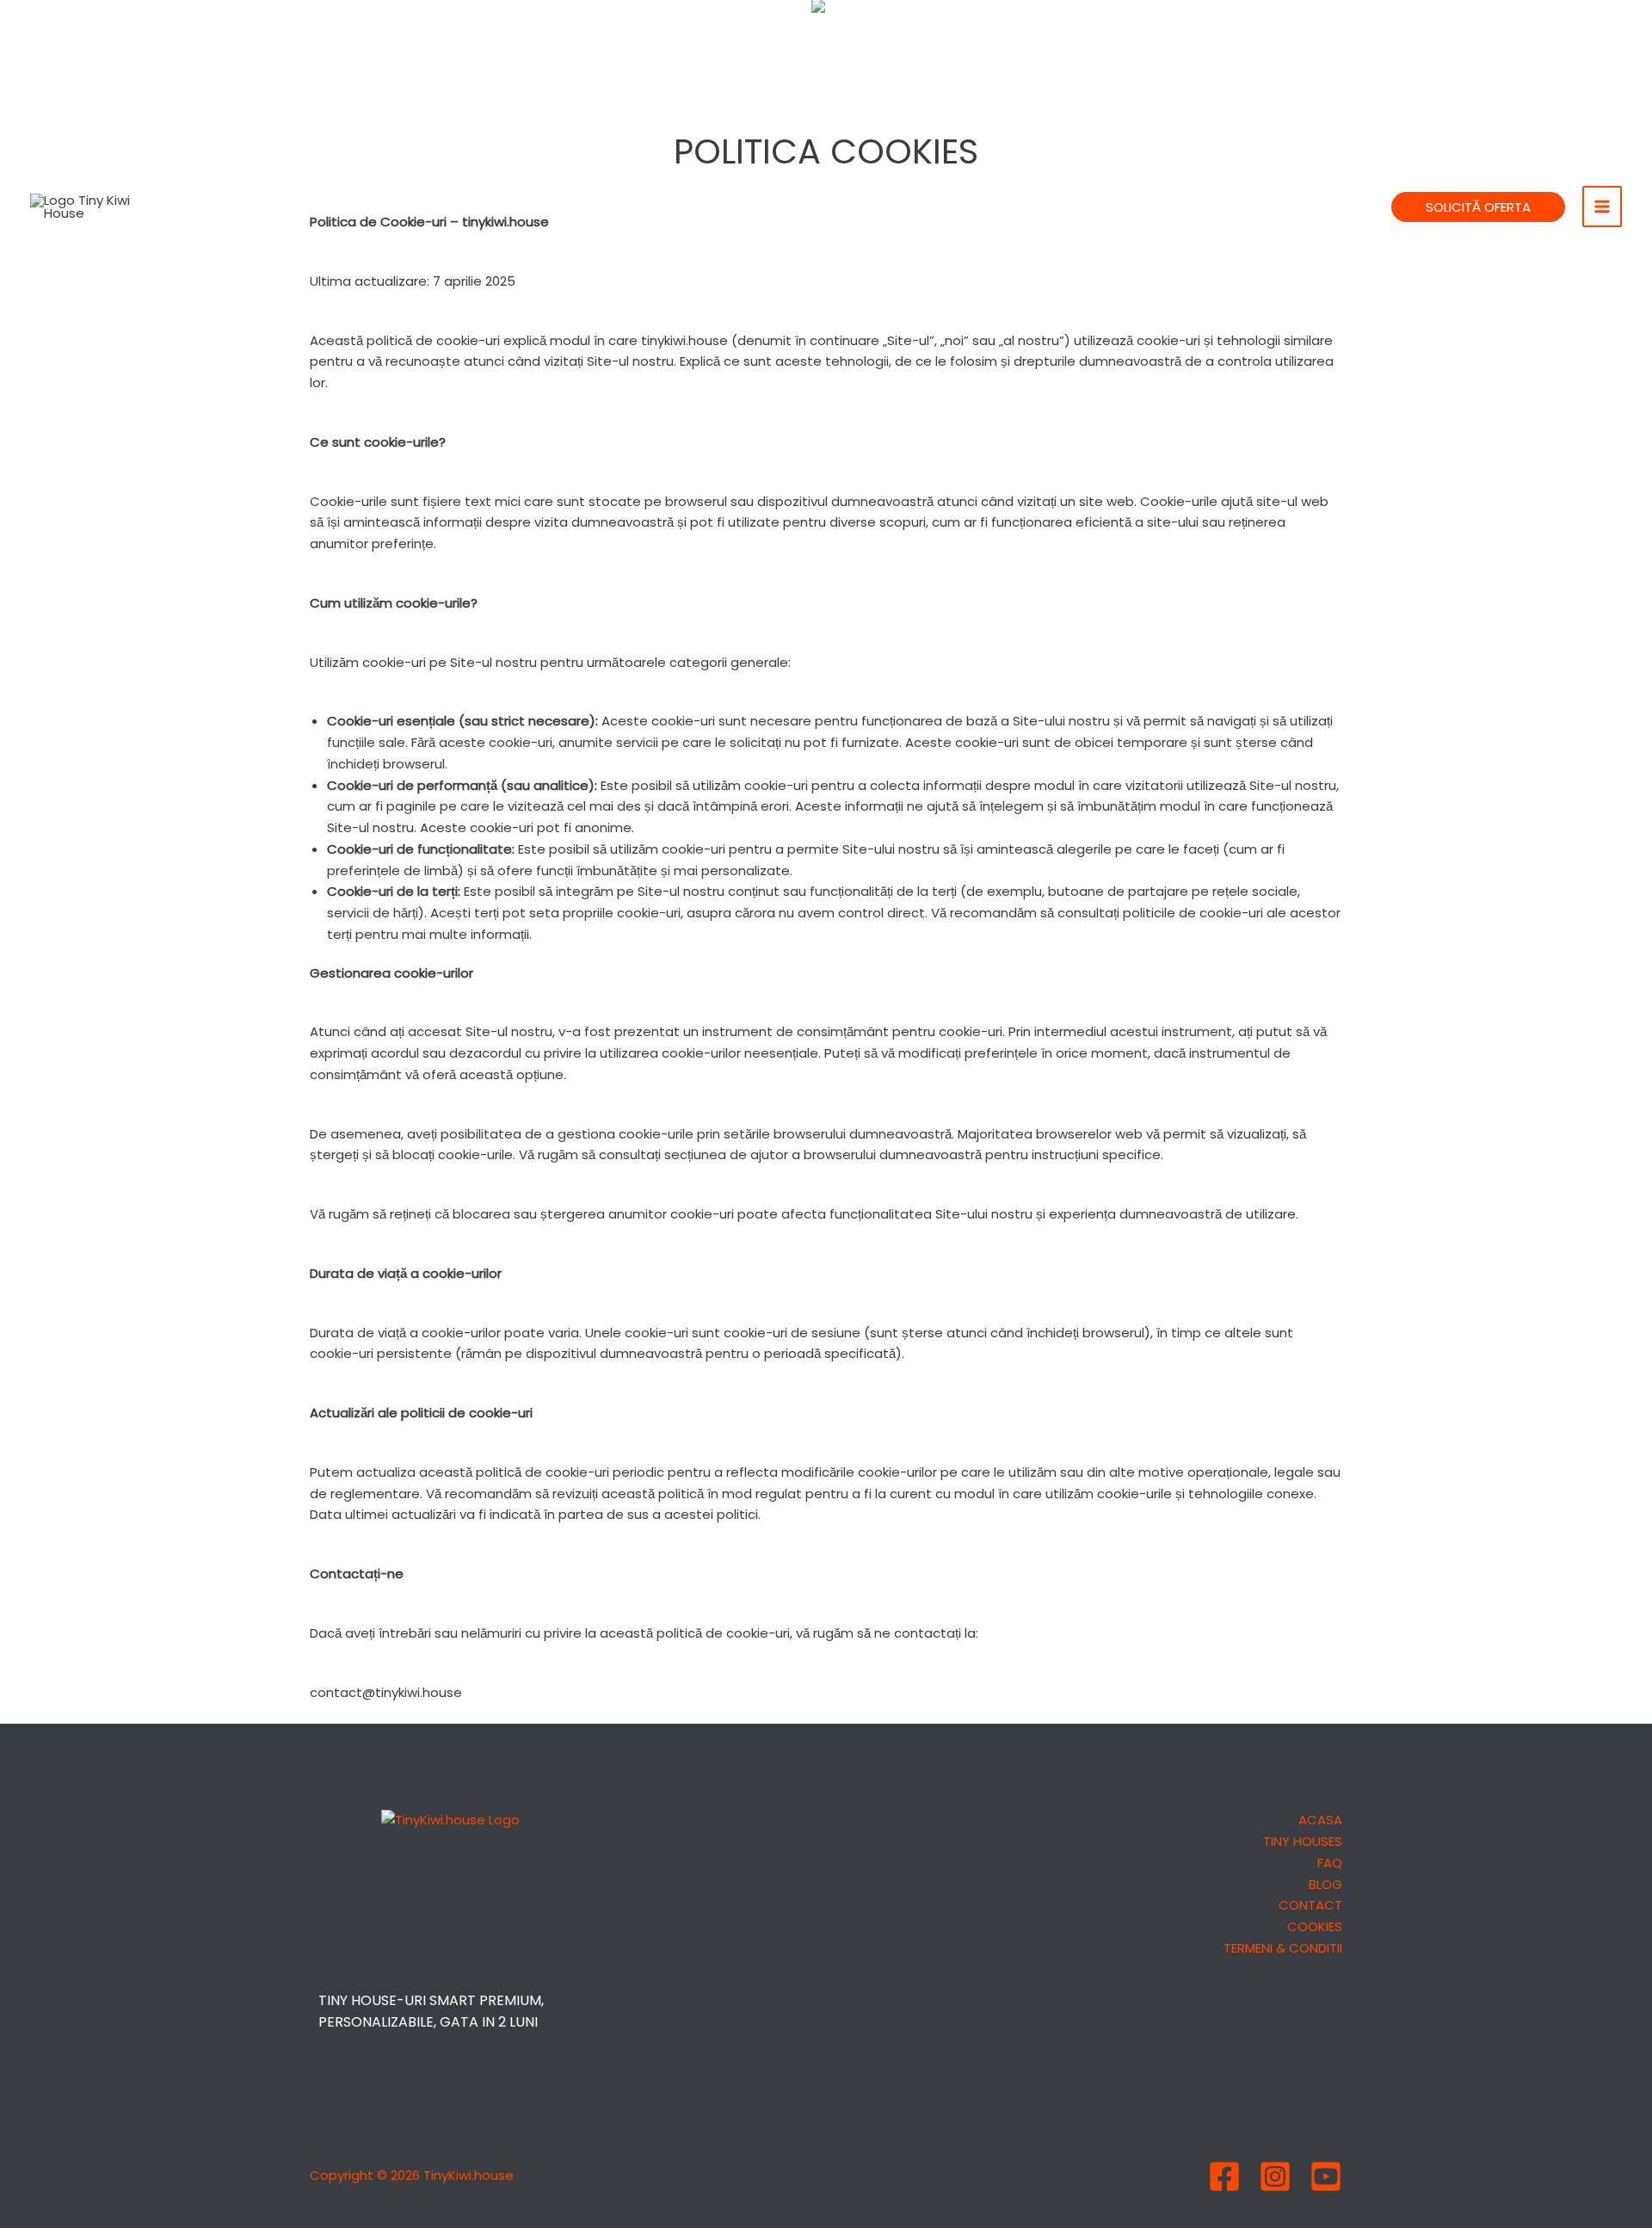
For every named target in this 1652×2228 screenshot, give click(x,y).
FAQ (1330, 1863)
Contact (1310, 1905)
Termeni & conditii (1283, 1948)
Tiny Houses (1303, 1841)
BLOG (1325, 1884)
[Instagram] (1275, 2176)
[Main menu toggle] (1603, 206)
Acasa (1320, 1820)
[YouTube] (1326, 2176)
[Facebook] (1224, 2176)
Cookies (1315, 1926)
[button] (1478, 207)
